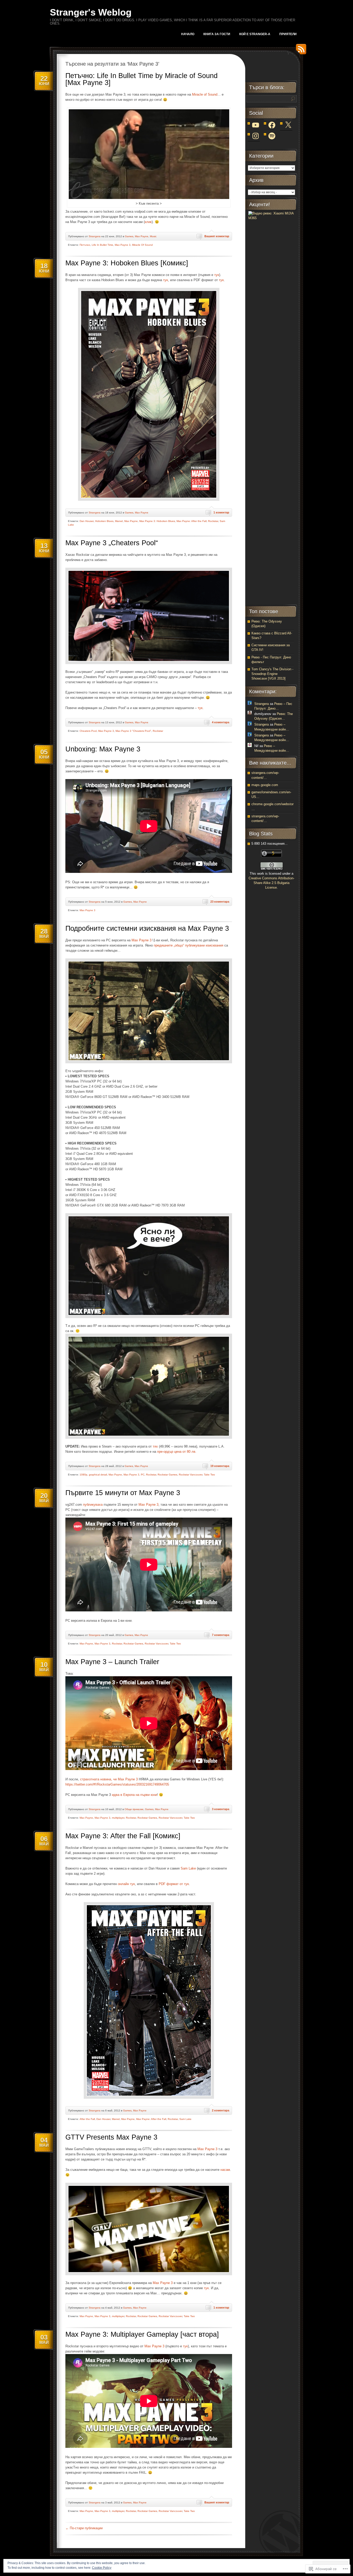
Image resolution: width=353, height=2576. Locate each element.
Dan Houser (87, 521)
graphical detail (98, 1475)
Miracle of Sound (205, 94)
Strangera (95, 236)
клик (148, 222)
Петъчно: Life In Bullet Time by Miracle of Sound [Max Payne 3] (141, 79)
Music (153, 236)
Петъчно (85, 245)
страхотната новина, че (99, 1779)
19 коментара (220, 1466)
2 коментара (221, 2110)
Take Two (209, 1475)
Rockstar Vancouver (191, 1475)
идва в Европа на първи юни (134, 1795)
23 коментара (220, 902)
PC (143, 1475)
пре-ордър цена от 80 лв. (177, 1452)
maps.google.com (265, 785)
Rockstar (213, 521)
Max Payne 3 (123, 245)
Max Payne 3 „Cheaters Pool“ (112, 543)
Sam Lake (188, 1868)
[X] (288, 125)
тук (217, 275)
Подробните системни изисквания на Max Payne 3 (147, 928)
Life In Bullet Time (102, 245)
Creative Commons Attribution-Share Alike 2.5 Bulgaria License (271, 883)
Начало (188, 34)
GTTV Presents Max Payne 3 (111, 2137)
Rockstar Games (167, 1475)
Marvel (119, 521)
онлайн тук (126, 1884)
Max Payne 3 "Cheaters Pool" (133, 731)
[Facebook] (272, 125)
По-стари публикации (84, 2528)
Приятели (288, 34)
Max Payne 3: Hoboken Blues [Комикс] (127, 263)
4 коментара (221, 722)
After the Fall (87, 2119)
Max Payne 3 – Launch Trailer (112, 1662)
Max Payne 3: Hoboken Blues (157, 521)
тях (156, 1446)
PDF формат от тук (174, 1884)
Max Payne (142, 236)
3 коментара (221, 1809)
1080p (83, 1475)
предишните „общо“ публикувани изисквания (189, 945)
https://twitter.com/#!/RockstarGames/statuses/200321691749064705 (117, 1784)
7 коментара (221, 1635)
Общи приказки (134, 1809)
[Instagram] (256, 136)
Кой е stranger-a (255, 34)
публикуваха (93, 1505)
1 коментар (221, 512)
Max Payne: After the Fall (191, 521)
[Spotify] (272, 136)
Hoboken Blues (104, 521)
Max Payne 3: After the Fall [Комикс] (123, 1836)
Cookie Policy (102, 2568)
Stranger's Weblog (91, 12)
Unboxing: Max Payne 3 (103, 749)
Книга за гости (217, 34)
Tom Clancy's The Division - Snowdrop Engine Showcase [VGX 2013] (272, 674)
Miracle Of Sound (142, 245)
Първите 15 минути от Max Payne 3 (123, 1493)
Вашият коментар (217, 236)
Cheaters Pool (88, 731)
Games (129, 236)
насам (225, 2170)
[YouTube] (256, 125)
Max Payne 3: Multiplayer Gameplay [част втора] (142, 2334)
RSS (300, 51)
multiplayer (118, 1818)
